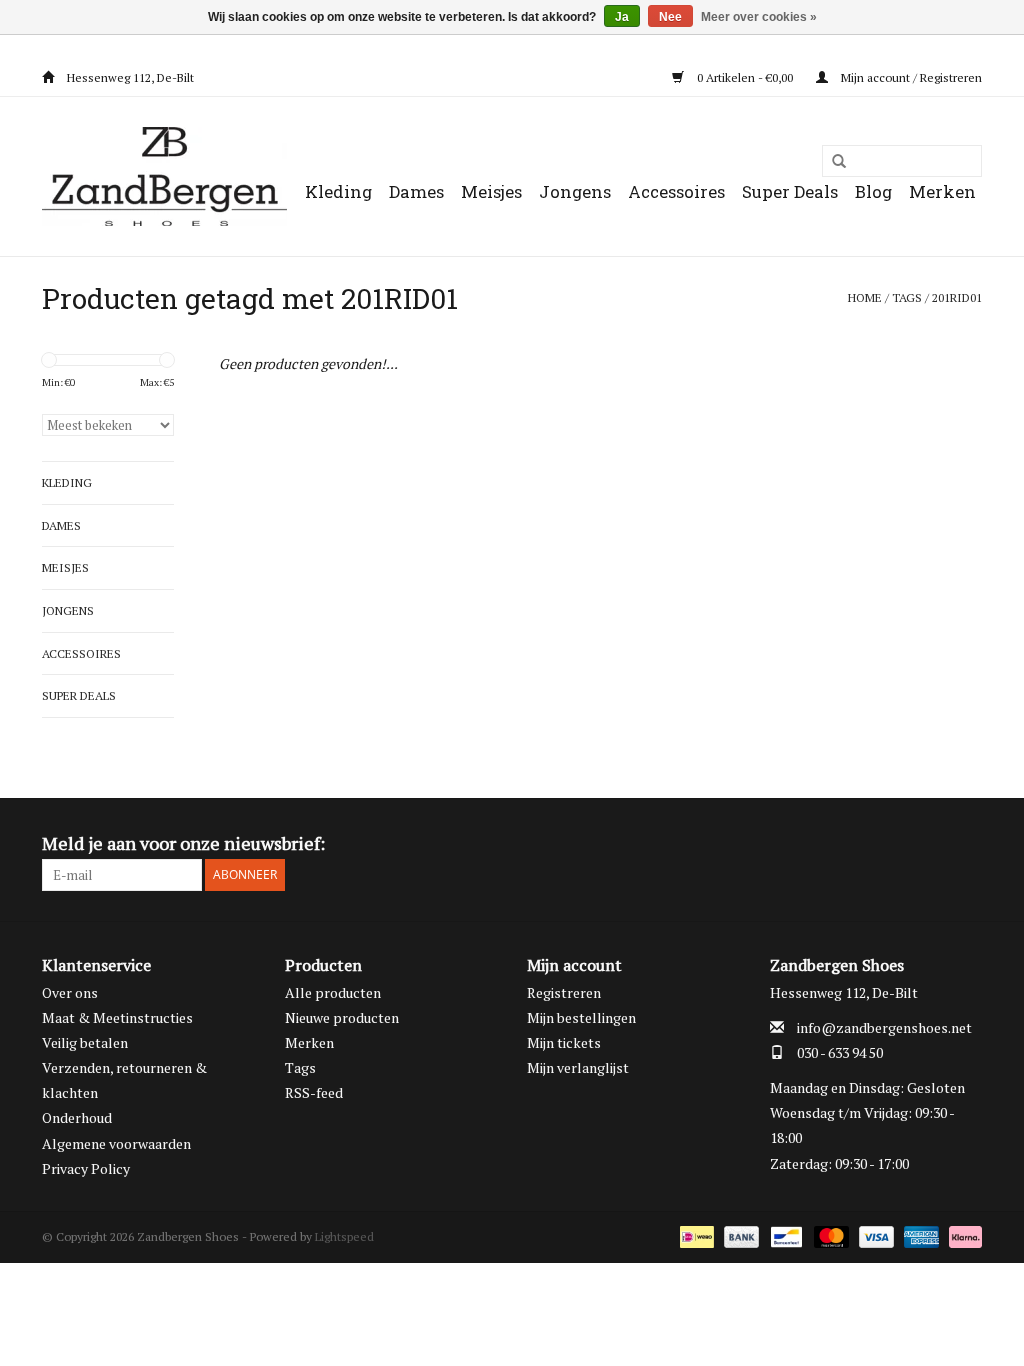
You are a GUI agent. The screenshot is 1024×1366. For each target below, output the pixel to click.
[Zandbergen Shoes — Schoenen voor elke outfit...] (164, 176)
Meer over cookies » (759, 17)
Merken (942, 191)
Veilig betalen (85, 1042)
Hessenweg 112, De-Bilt (129, 77)
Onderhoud (77, 1117)
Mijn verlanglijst (578, 1067)
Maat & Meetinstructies (117, 1017)
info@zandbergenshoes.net (884, 1027)
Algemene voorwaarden (116, 1143)
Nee (670, 17)
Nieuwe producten (342, 1017)
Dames (416, 191)
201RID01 (957, 297)
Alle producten (333, 992)
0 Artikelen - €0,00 (745, 77)
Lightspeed (344, 1236)
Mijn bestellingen (581, 1017)
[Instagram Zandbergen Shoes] (966, 844)
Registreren (564, 992)
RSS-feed (314, 1092)
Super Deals (790, 191)
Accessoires (676, 191)
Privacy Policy (86, 1168)
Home (865, 297)
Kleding (338, 191)
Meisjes (491, 191)
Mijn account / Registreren (910, 77)
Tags (907, 297)
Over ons (70, 992)
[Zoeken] (832, 162)
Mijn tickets (564, 1042)
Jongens (575, 191)
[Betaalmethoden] (695, 1235)
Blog (873, 191)
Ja (622, 17)
